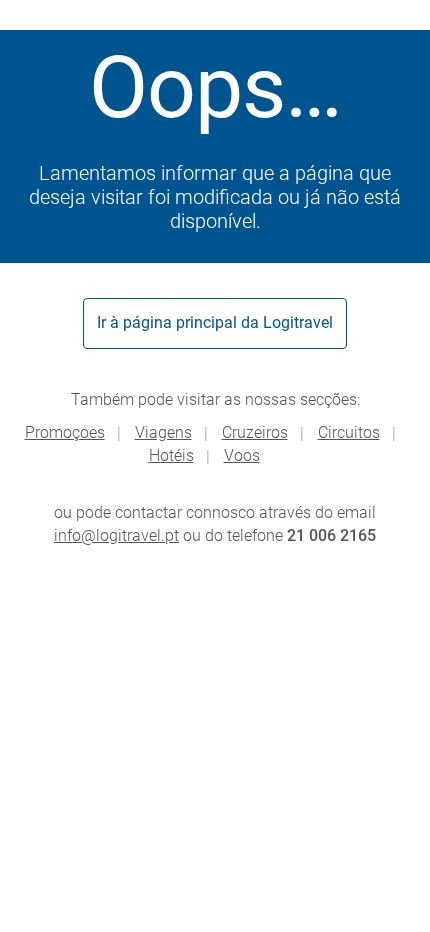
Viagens (163, 432)
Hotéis (171, 455)
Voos (242, 455)
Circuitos (349, 432)
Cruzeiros (255, 432)
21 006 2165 (331, 535)
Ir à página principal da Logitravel (215, 322)
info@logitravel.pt (116, 535)
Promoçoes (65, 432)
